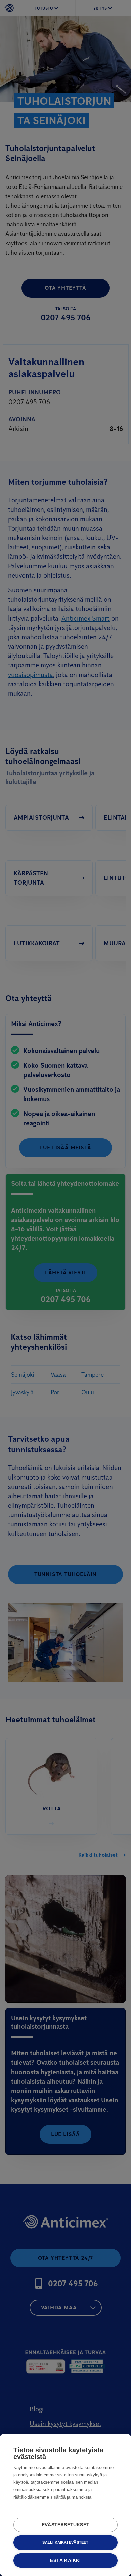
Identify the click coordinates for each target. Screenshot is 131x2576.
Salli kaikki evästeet (65, 2542)
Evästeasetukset (65, 2525)
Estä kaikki (65, 2560)
